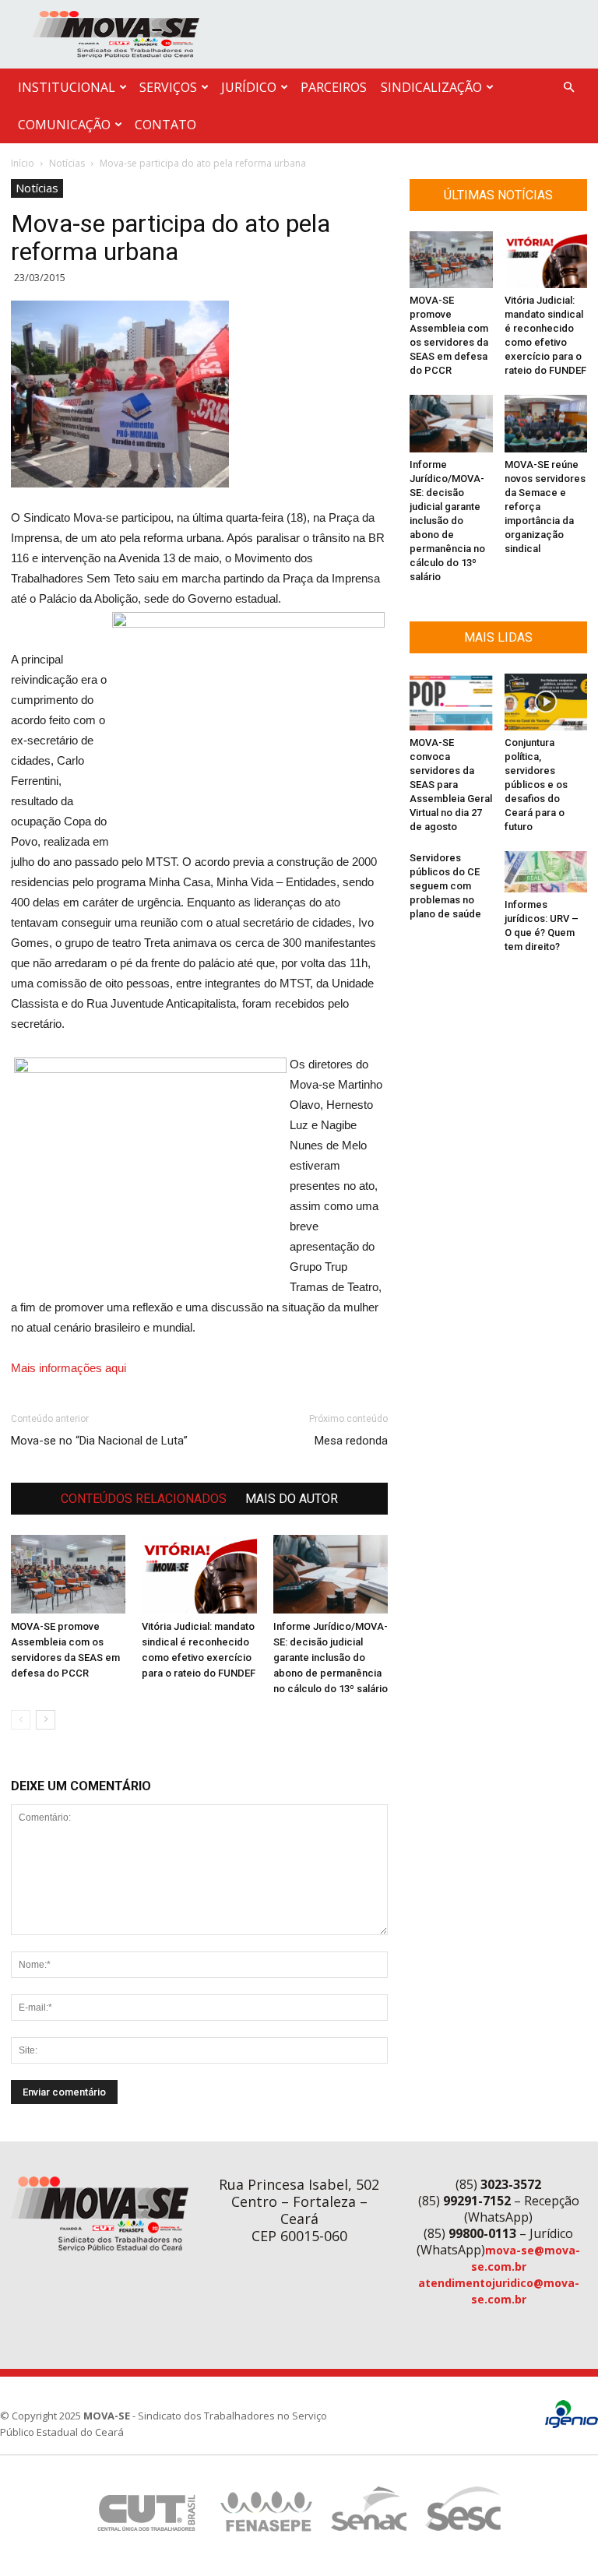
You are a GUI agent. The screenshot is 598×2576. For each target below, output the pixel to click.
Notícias (67, 163)
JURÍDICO (249, 87)
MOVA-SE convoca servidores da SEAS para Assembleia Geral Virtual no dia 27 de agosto (451, 785)
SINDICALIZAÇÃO (431, 87)
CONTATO (165, 125)
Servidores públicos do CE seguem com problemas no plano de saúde (445, 886)
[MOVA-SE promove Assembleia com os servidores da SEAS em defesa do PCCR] (68, 1574)
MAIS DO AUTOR (292, 1499)
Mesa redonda (351, 1441)
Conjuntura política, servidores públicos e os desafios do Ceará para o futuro (536, 785)
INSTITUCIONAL (67, 87)
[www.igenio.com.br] (572, 2425)
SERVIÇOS (168, 87)
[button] (568, 88)
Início (23, 163)
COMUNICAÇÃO (64, 125)
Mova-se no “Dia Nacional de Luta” (99, 1441)
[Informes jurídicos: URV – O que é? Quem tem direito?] (546, 872)
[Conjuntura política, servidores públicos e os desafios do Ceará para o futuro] (546, 702)
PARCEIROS (334, 87)
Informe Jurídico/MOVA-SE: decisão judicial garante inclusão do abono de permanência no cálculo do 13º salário (331, 1658)
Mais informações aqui (69, 1368)
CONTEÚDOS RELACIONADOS (144, 1499)
